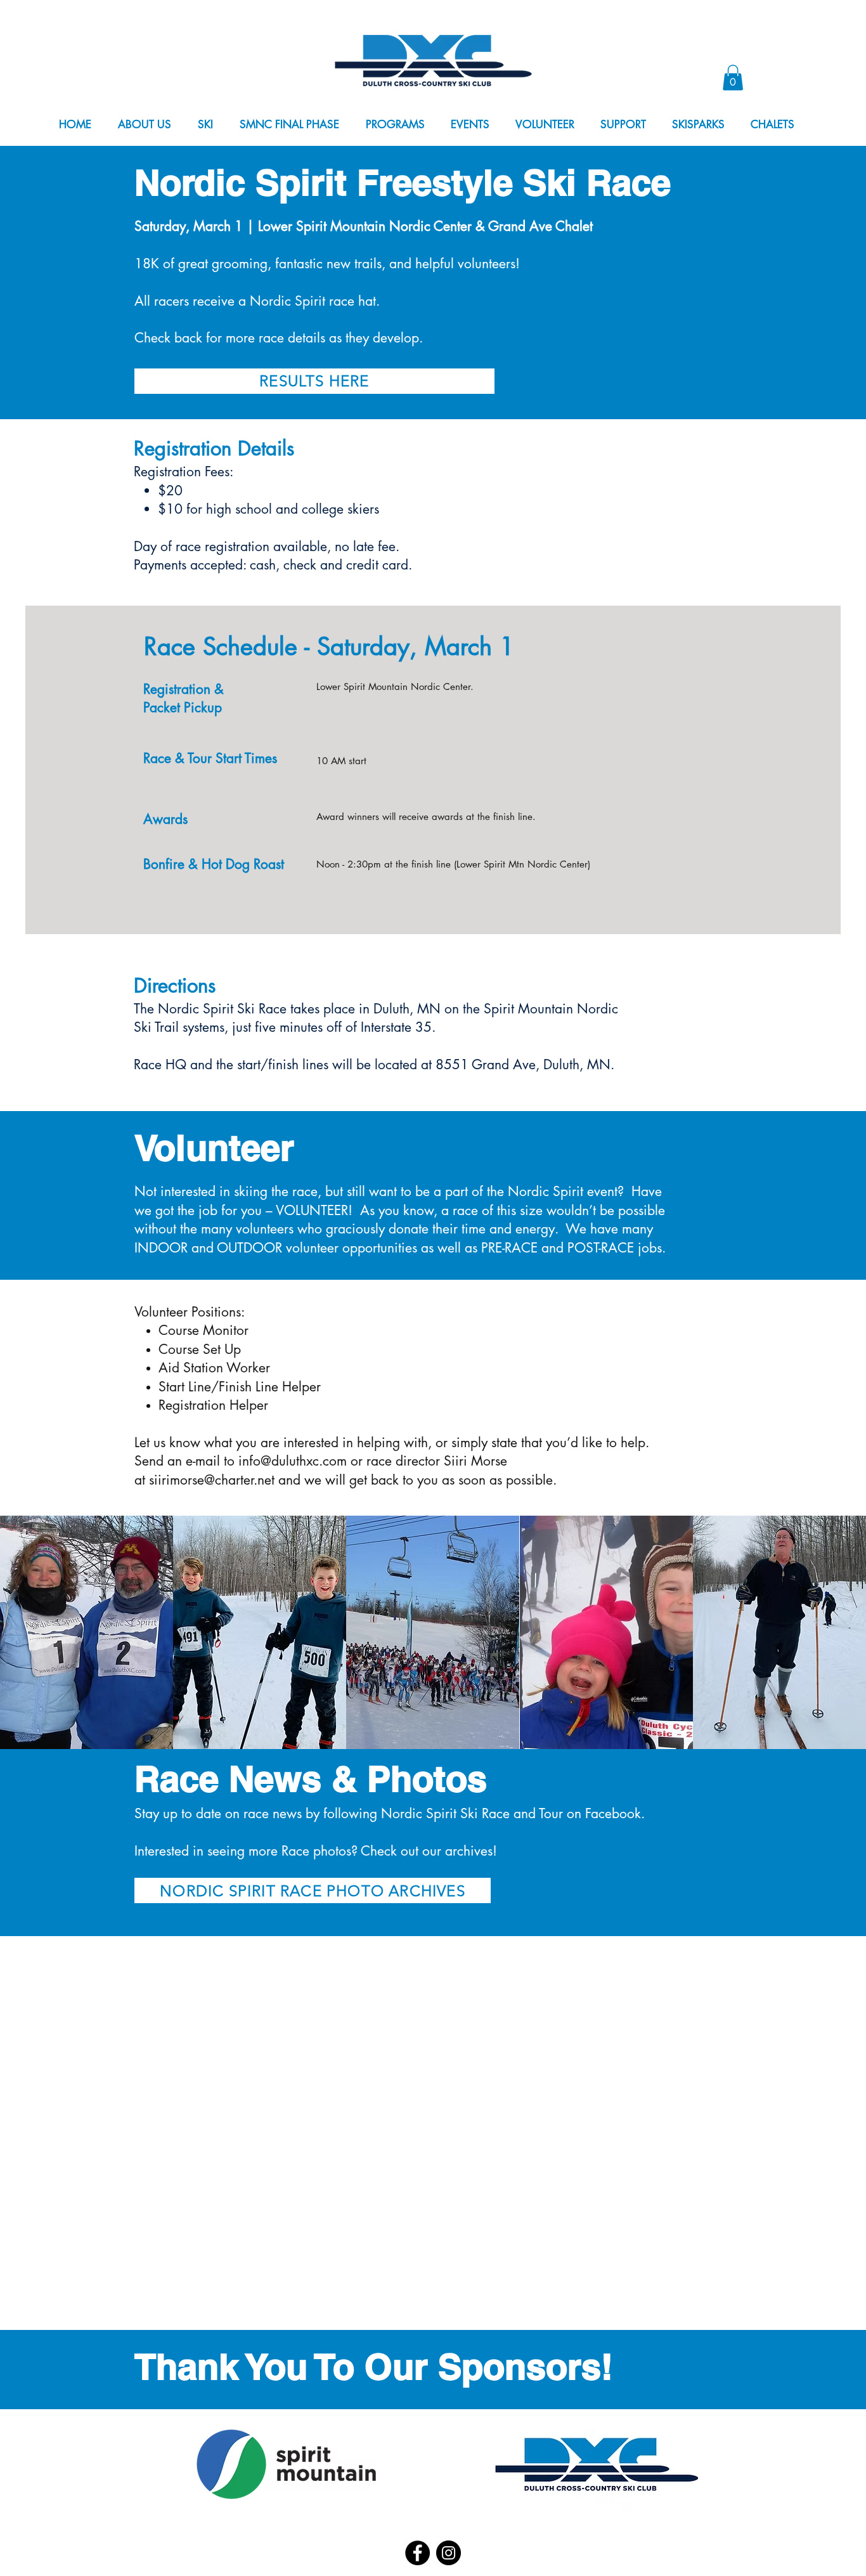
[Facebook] (417, 2553)
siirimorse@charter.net (212, 1480)
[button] (152, 125)
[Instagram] (449, 2553)
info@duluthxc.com (293, 1461)
